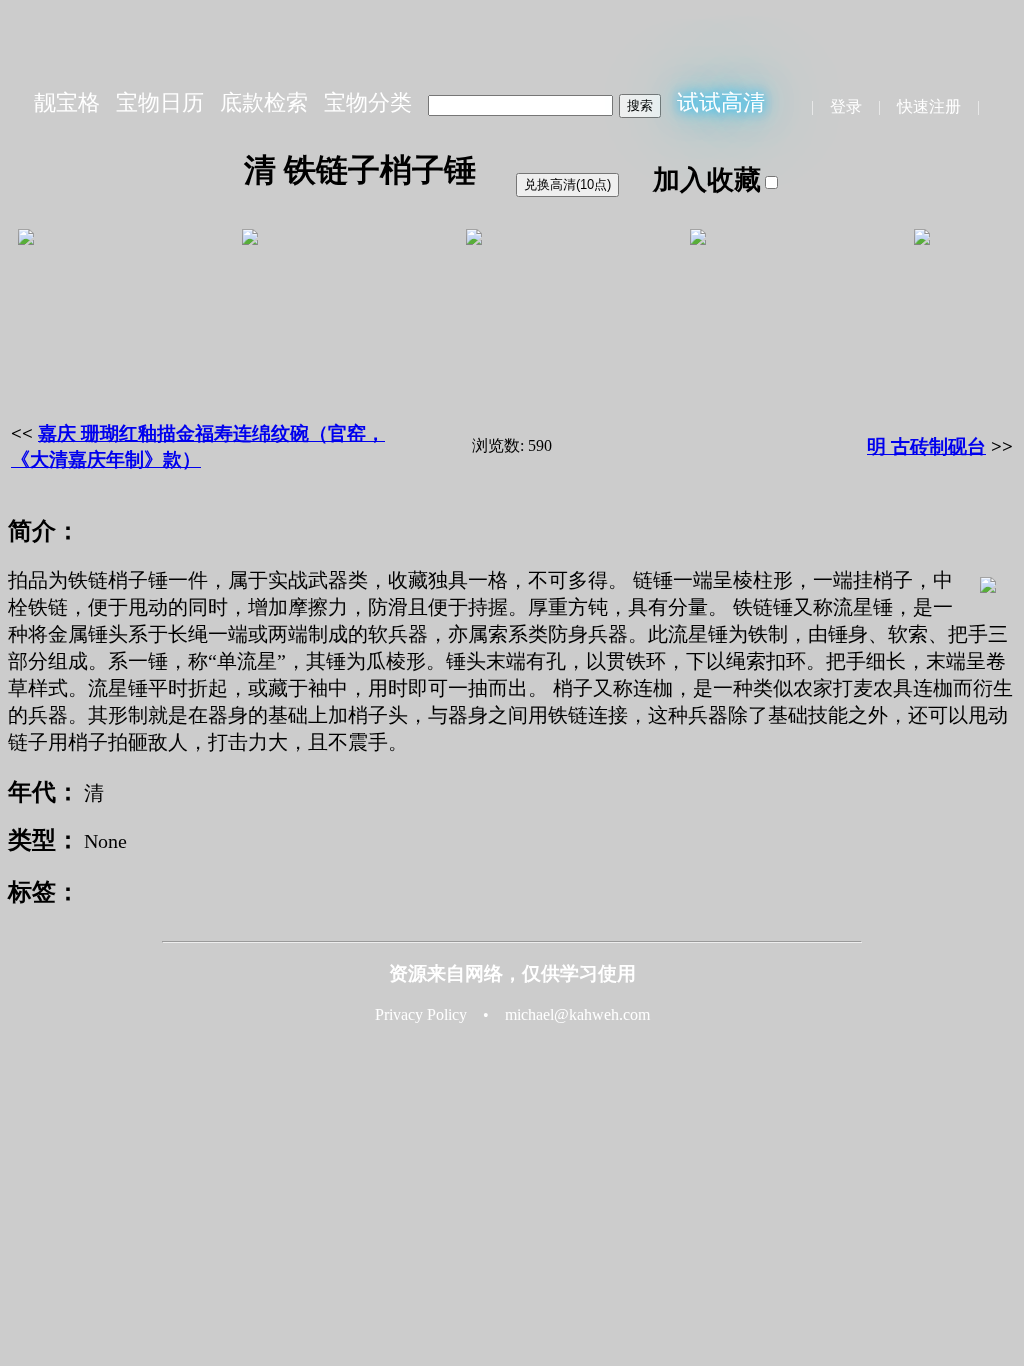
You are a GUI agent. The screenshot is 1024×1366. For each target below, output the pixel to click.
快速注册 (929, 106)
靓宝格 (67, 102)
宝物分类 (368, 102)
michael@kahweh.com (577, 1014)
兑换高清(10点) (567, 184)
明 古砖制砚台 (926, 446)
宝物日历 (160, 102)
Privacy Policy (421, 1014)
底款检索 (264, 102)
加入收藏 (707, 180)
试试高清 (721, 102)
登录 (846, 106)
